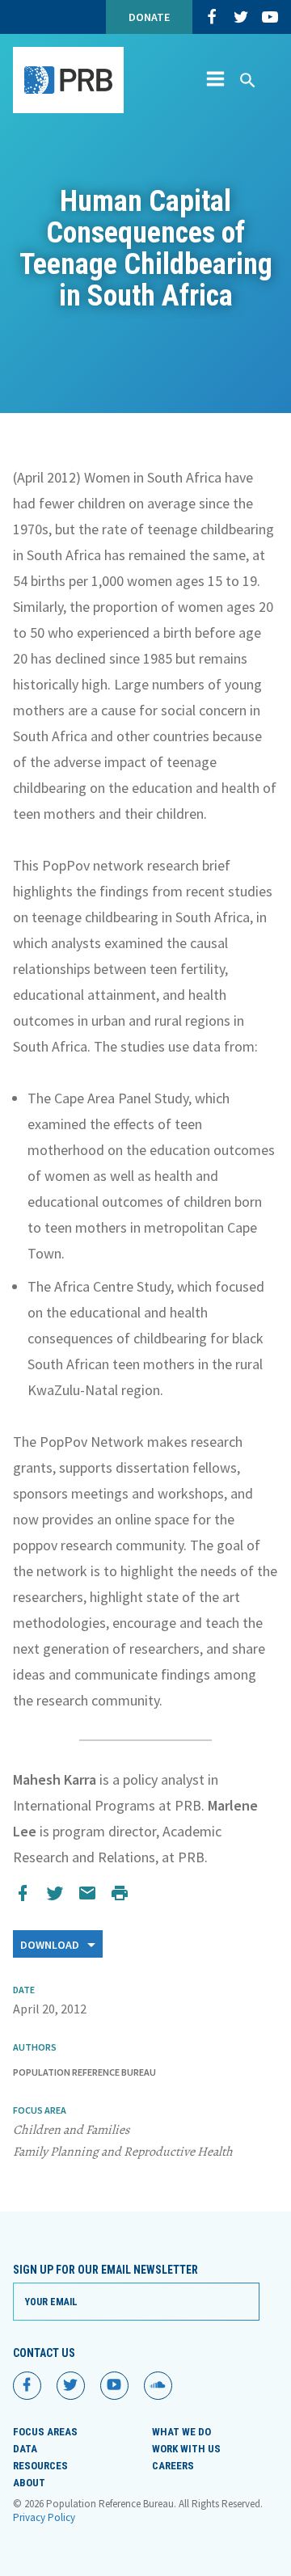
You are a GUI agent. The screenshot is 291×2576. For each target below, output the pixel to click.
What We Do (181, 2432)
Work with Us (186, 2449)
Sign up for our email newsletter (105, 2270)
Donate (149, 17)
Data (25, 2449)
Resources (40, 2466)
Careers (173, 2466)
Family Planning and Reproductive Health (123, 2152)
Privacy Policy (44, 2517)
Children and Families (71, 2130)
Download (51, 1945)
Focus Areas (45, 2432)
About (29, 2483)
